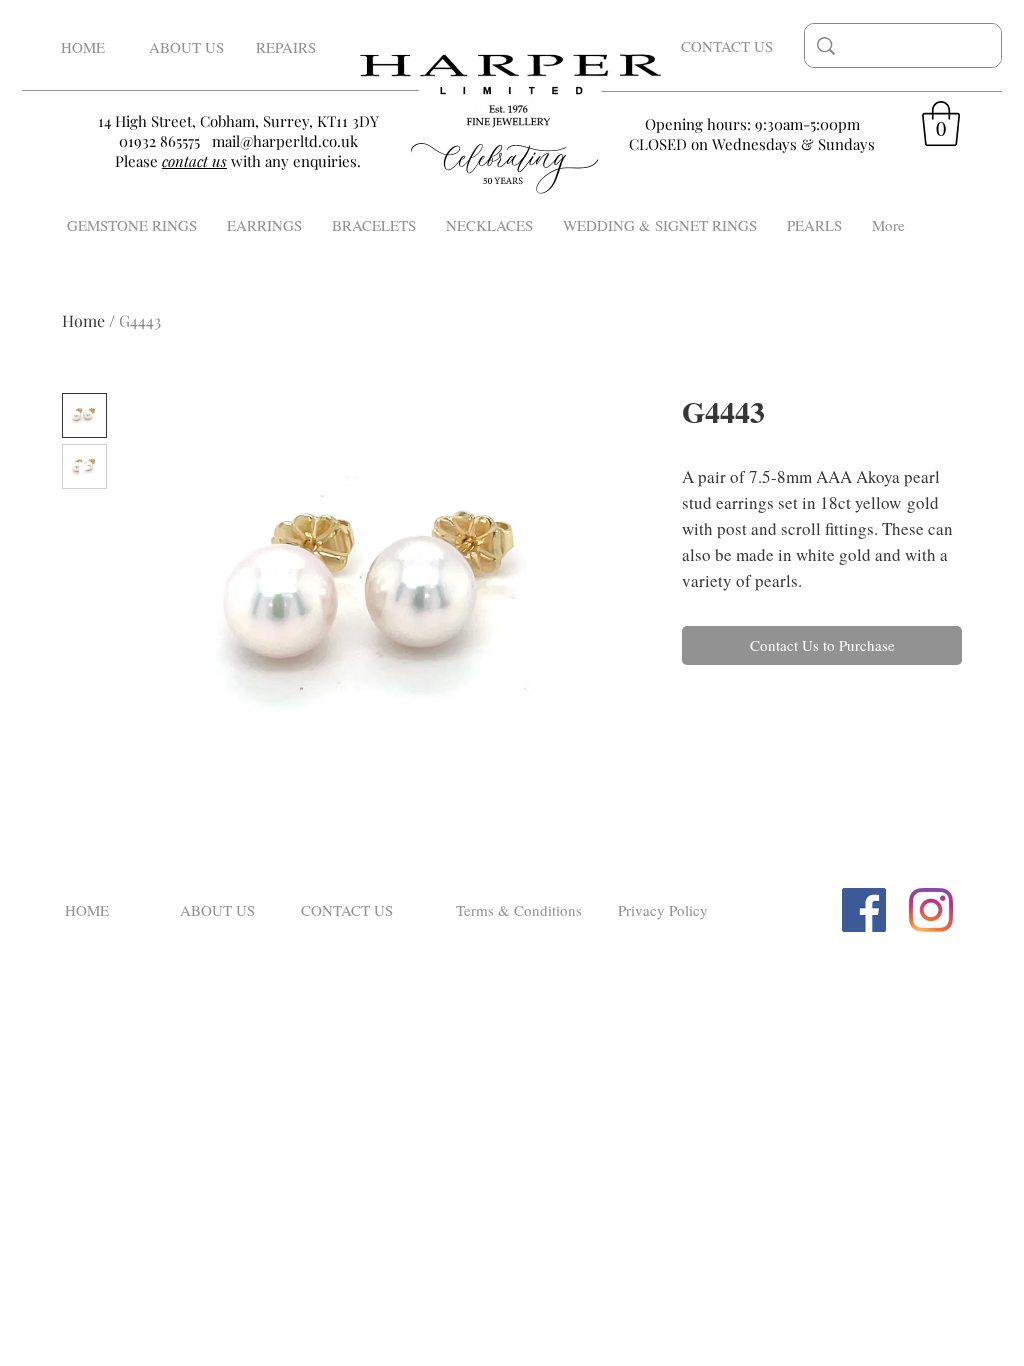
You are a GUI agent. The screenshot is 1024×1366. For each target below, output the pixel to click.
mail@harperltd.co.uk (285, 141)
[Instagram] (931, 910)
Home (83, 320)
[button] (941, 123)
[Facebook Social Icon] (864, 910)
